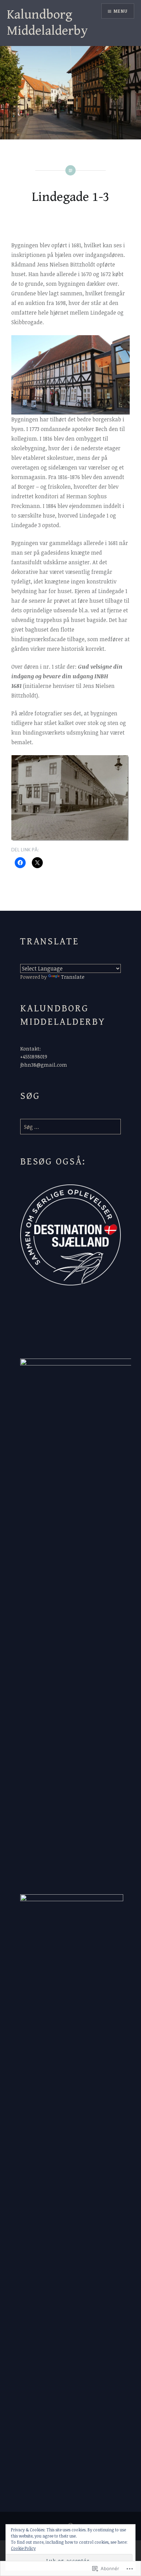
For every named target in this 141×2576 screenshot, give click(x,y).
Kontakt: (30, 1049)
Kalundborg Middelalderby (47, 23)
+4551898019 (34, 1057)
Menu (121, 11)
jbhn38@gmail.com (44, 1065)
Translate (73, 977)
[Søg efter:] (70, 1127)
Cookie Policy (23, 2548)
